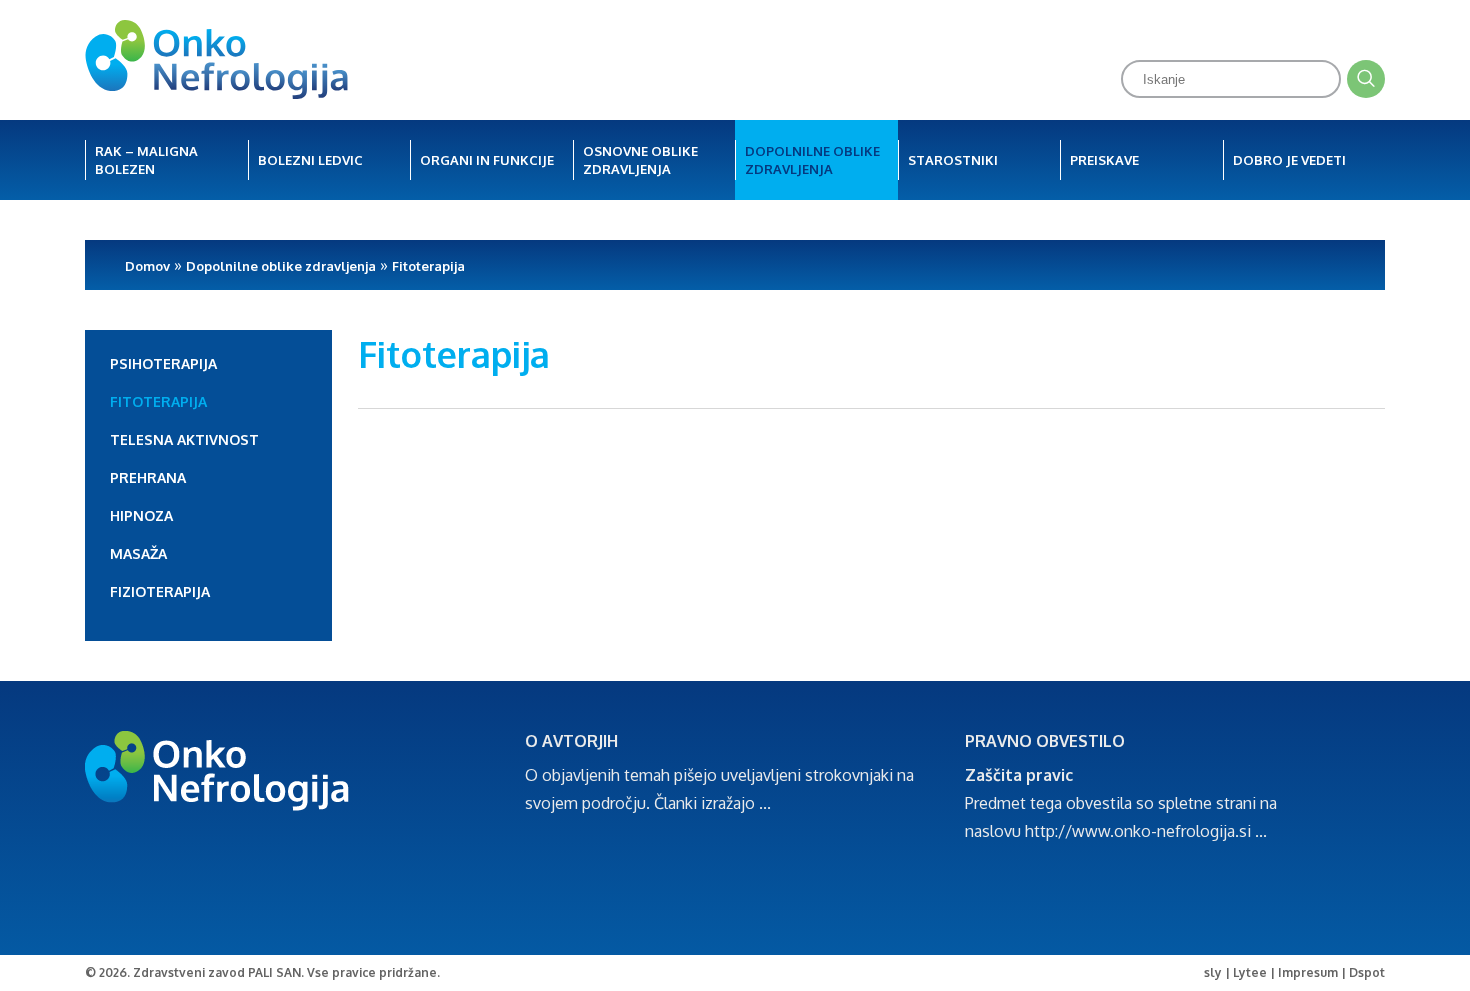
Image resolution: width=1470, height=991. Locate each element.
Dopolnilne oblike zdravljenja (281, 266)
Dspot (1367, 972)
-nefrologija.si (1201, 831)
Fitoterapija (428, 266)
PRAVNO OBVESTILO (1045, 741)
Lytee (1250, 972)
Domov (147, 266)
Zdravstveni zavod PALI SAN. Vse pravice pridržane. (286, 972)
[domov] (216, 61)
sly (1213, 972)
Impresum (1308, 972)
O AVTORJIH (571, 741)
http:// (1048, 831)
